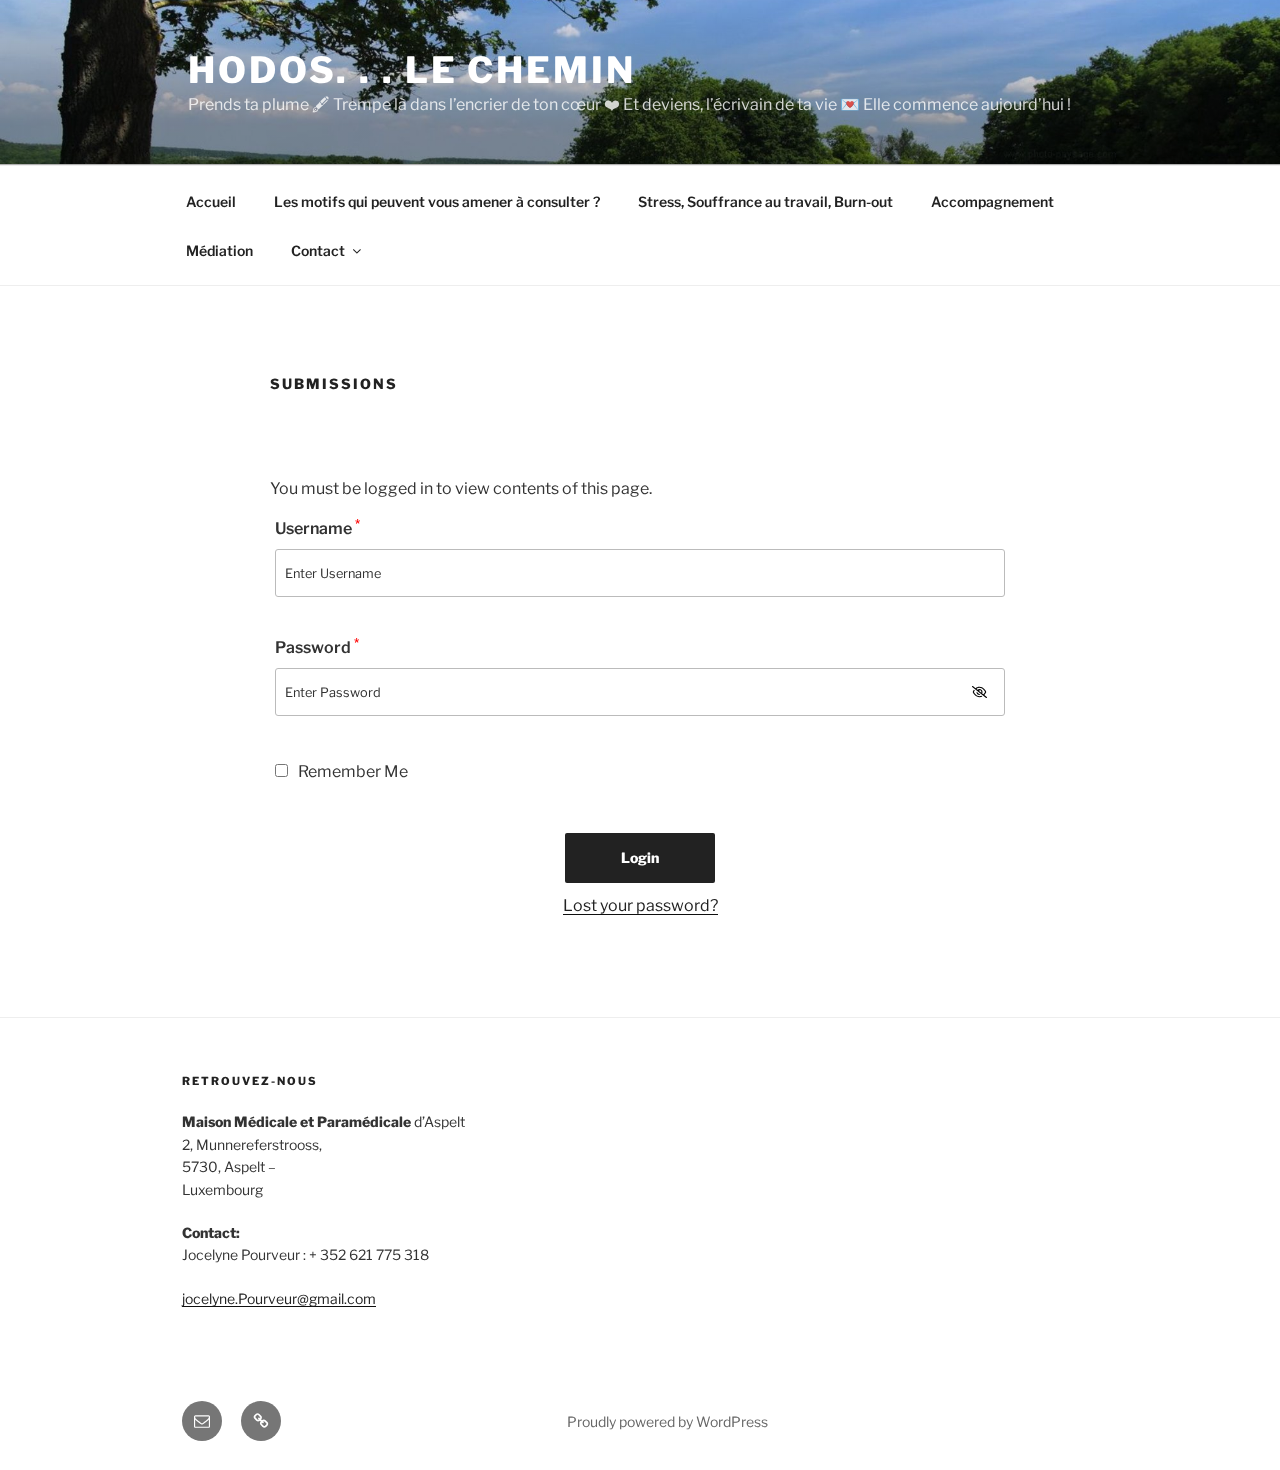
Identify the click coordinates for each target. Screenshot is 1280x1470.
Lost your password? (640, 905)
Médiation (219, 250)
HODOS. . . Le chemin (412, 70)
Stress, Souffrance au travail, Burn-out (765, 201)
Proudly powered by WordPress (667, 1421)
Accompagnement (992, 201)
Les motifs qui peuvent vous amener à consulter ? (437, 201)
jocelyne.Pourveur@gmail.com (279, 1298)
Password (317, 646)
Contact (318, 250)
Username (317, 527)
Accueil (211, 201)
